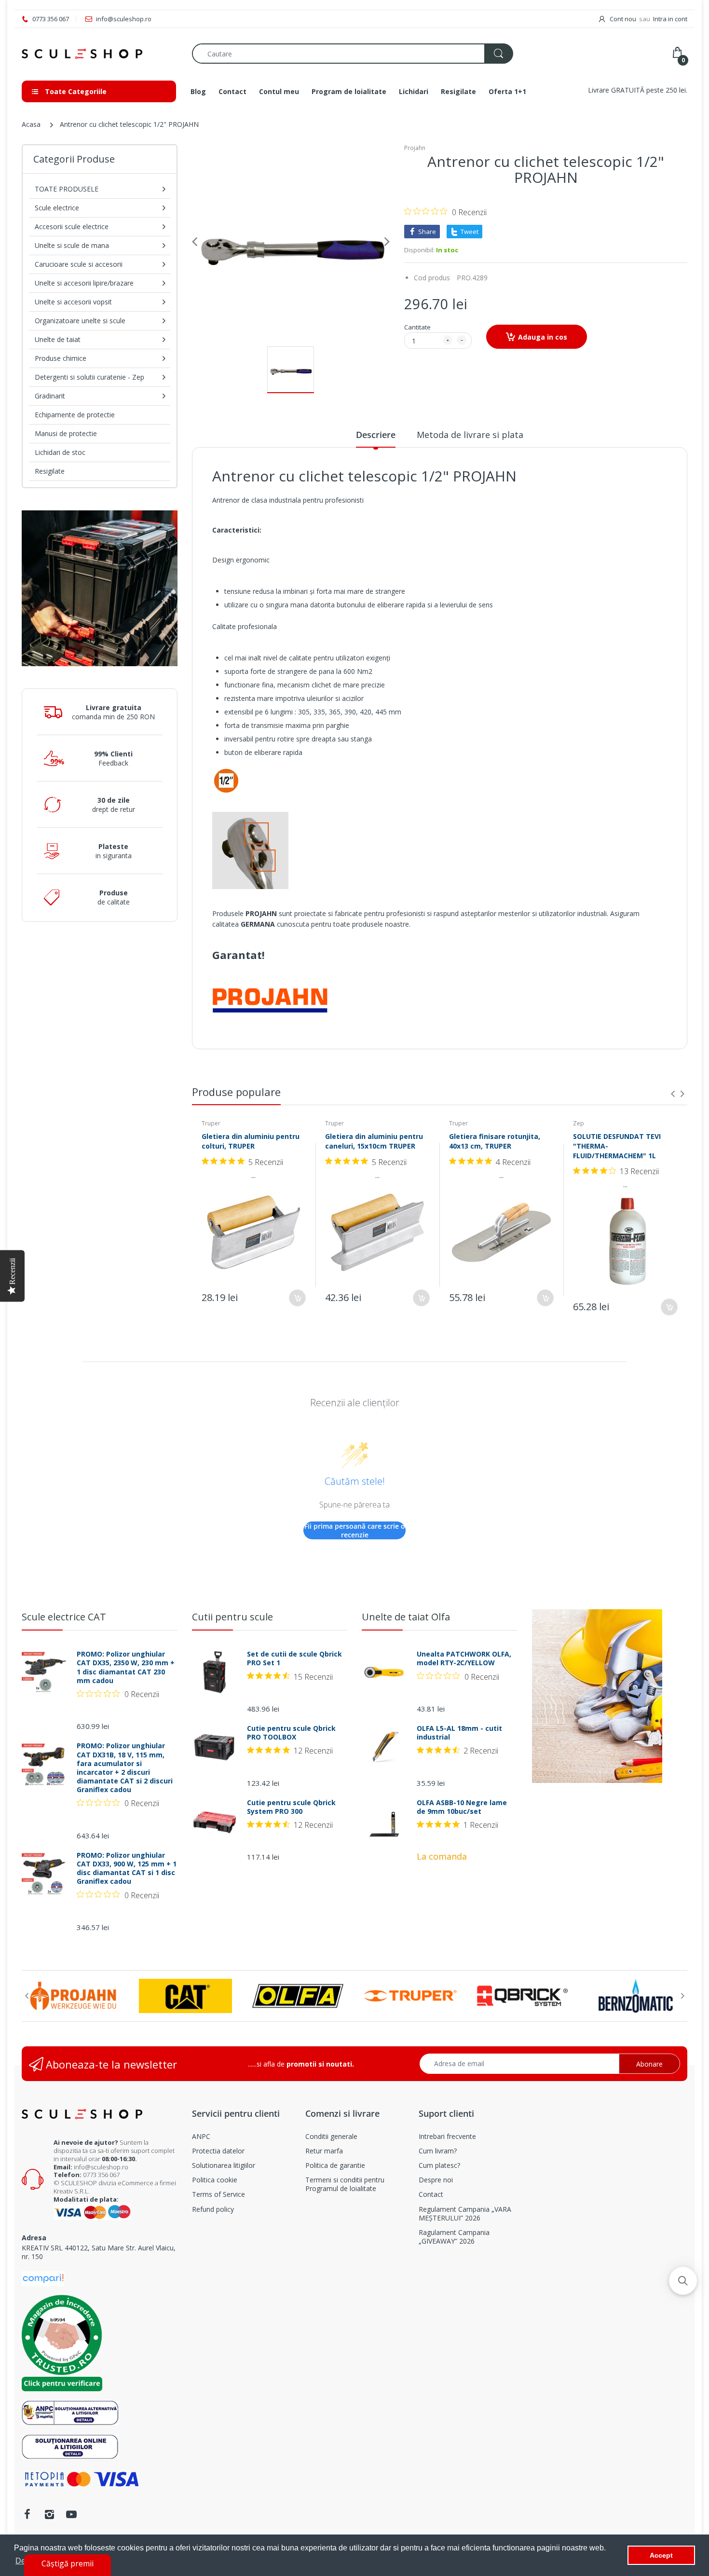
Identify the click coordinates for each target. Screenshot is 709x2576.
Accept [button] (661, 2555)
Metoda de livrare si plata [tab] (470, 435)
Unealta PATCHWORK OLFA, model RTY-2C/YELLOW (464, 1658)
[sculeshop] (100, 54)
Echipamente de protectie (75, 415)
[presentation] (673, 1094)
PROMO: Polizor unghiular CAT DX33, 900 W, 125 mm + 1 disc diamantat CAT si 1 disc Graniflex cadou (127, 1869)
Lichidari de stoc (60, 452)
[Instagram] (49, 2514)
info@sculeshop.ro (101, 2167)
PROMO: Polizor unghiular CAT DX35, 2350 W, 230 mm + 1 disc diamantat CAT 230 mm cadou (126, 1667)
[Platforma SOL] (70, 2446)
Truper (211, 1123)
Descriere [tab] (376, 435)
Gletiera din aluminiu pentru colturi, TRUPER (251, 1141)
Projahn (415, 148)
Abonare (649, 2064)
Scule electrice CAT (64, 1617)
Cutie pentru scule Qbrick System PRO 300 (291, 1807)
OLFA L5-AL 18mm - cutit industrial (459, 1733)
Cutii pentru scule (232, 1617)
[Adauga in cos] (297, 1298)
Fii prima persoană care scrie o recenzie (355, 1530)
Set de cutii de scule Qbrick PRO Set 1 (294, 1658)
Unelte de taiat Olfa (406, 1617)
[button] (683, 2281)
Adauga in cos (543, 337)
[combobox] (352, 54)
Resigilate (50, 471)
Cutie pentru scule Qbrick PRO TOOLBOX (291, 1733)
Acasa (31, 124)
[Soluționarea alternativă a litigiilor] (70, 2412)
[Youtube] (71, 2514)
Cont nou (623, 19)
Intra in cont (670, 19)
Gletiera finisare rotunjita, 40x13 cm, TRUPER (495, 1141)
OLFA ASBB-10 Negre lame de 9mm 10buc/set (462, 1807)
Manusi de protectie (66, 433)
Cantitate (417, 327)
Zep (579, 1123)
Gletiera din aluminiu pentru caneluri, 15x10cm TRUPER (374, 1141)
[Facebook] (27, 2514)
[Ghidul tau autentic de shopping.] (43, 2278)
